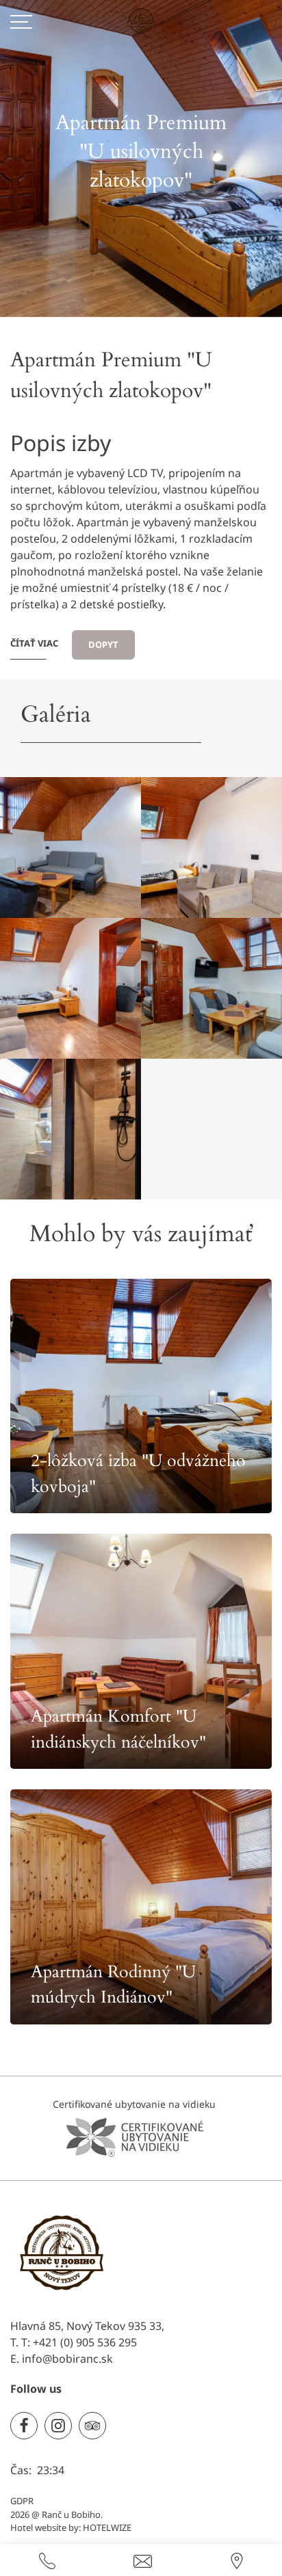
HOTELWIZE (107, 2527)
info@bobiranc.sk (67, 2359)
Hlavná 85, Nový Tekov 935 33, (87, 2326)
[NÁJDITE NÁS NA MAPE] (237, 2560)
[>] (21, 21)
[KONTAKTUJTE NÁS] (47, 2560)
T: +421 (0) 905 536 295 (79, 2342)
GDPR (22, 2501)
